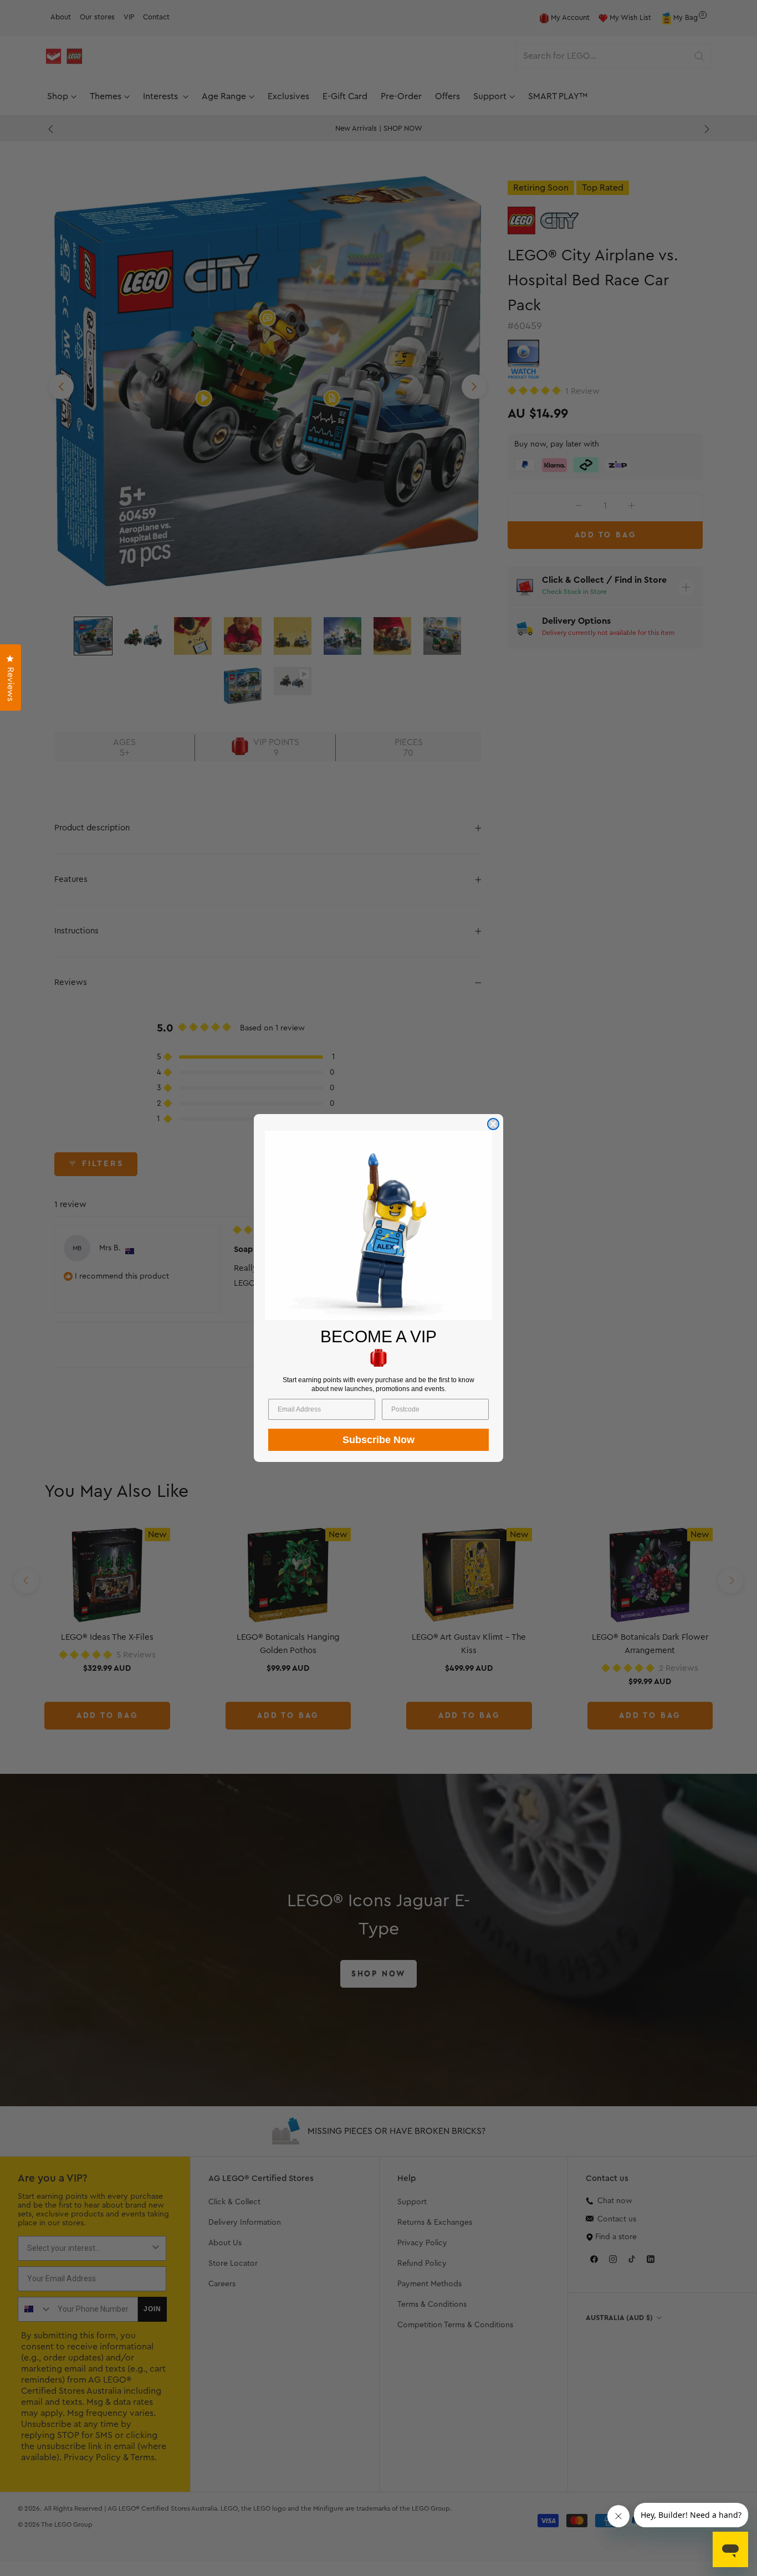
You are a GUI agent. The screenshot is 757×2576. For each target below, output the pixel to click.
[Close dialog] (493, 1124)
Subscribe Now (378, 1440)
